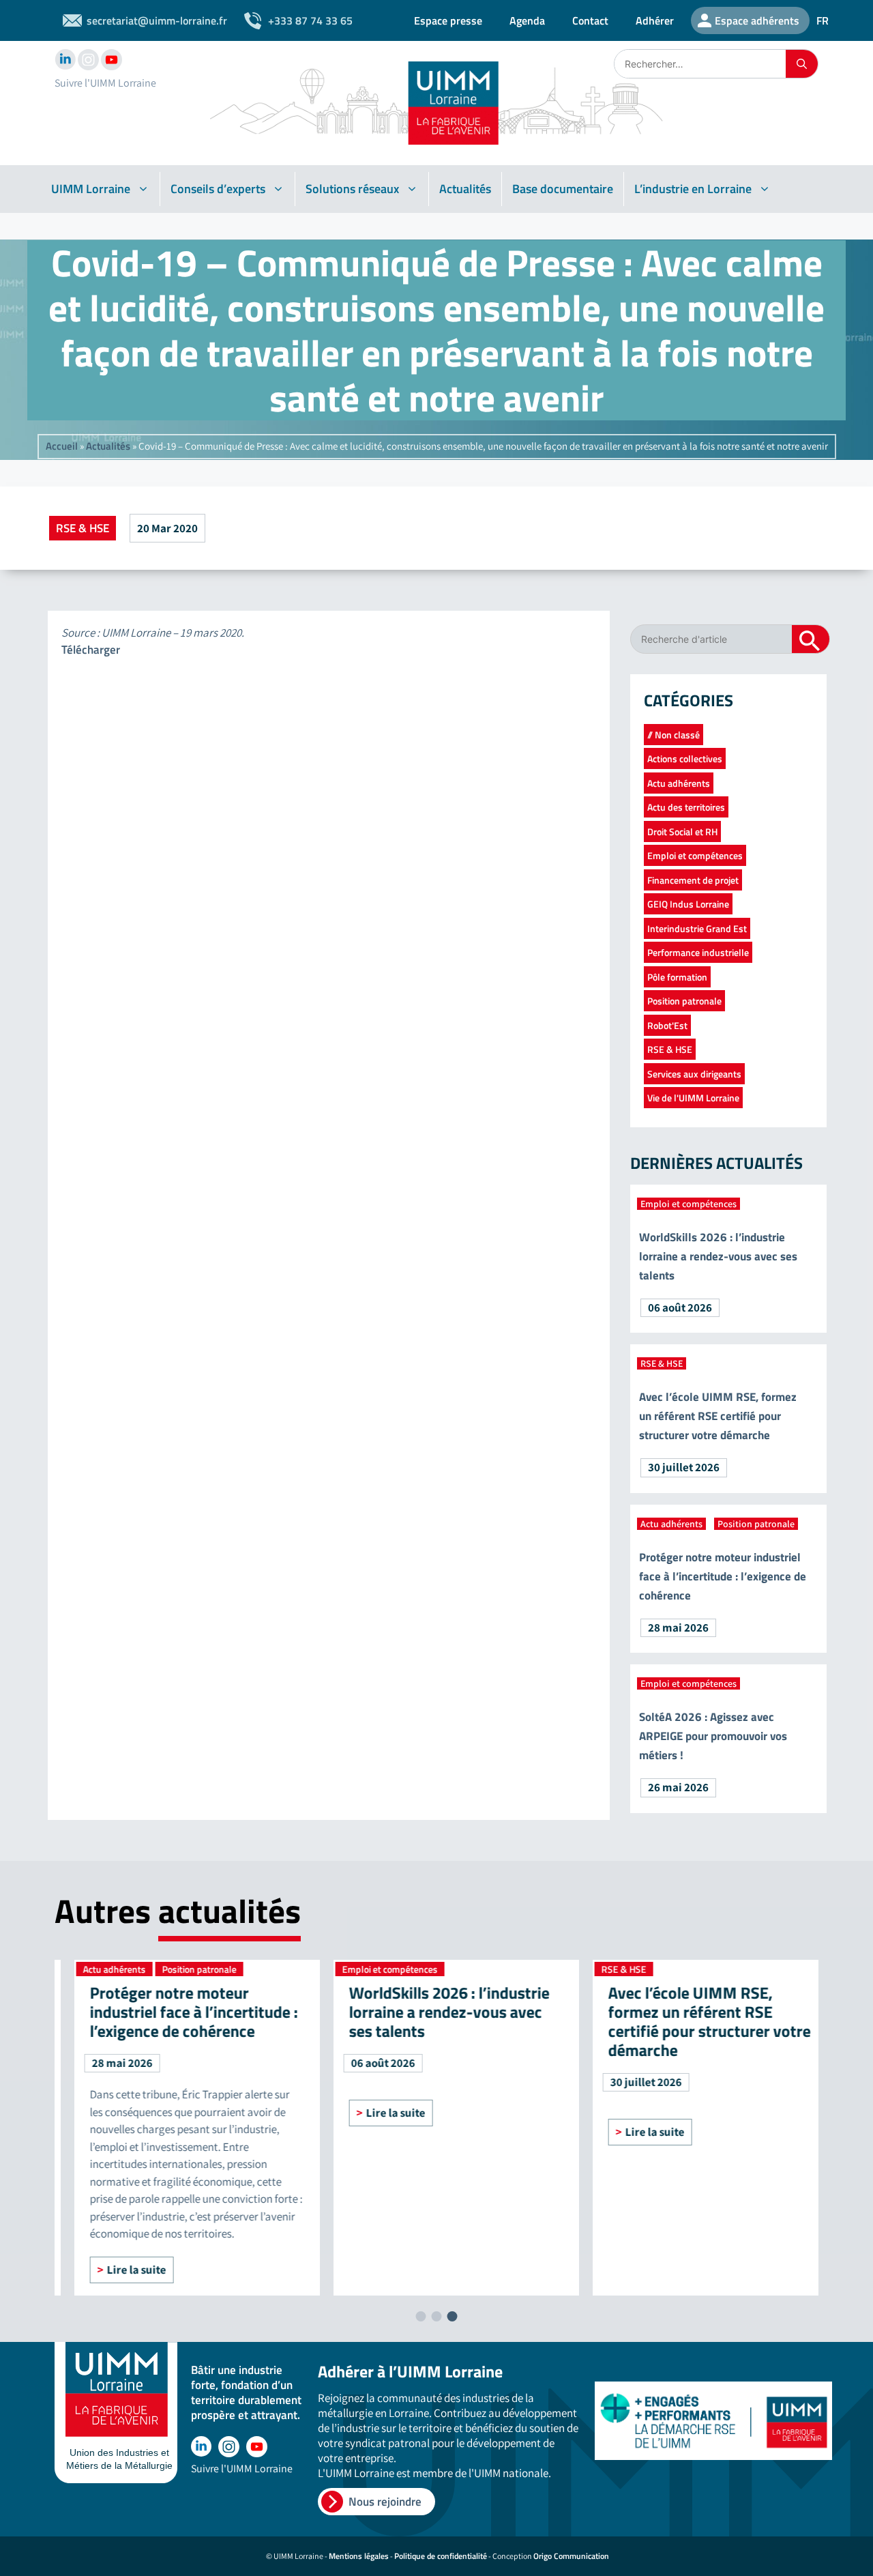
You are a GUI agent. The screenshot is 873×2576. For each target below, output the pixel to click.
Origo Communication (571, 2556)
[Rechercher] (802, 64)
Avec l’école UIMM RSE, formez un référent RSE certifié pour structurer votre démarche (718, 1416)
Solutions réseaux (352, 189)
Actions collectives (685, 758)
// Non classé (674, 735)
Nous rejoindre (385, 2502)
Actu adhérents (679, 783)
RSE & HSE (83, 528)
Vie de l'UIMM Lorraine (693, 1098)
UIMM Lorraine (91, 189)
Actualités (465, 189)
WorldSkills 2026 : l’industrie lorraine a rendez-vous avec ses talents (718, 1256)
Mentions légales (359, 2556)
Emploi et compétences (695, 855)
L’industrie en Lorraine (693, 189)
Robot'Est (667, 1025)
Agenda (527, 20)
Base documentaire (563, 189)
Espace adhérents (757, 20)
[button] (421, 2316)
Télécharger (91, 650)
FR (823, 20)
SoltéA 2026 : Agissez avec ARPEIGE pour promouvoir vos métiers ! (713, 1736)
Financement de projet (693, 880)
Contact (590, 20)
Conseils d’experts (218, 189)
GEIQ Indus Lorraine (688, 904)
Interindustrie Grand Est (697, 928)
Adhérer (655, 20)
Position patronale (684, 1001)
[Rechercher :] (700, 64)
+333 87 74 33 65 (310, 20)
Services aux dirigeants (694, 1074)
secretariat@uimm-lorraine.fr (157, 20)
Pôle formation (677, 977)
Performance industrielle (698, 952)
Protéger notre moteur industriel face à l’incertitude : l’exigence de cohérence (723, 1576)
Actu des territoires (686, 807)
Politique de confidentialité (441, 2556)
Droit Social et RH (682, 831)
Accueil (62, 446)
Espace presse (448, 20)
